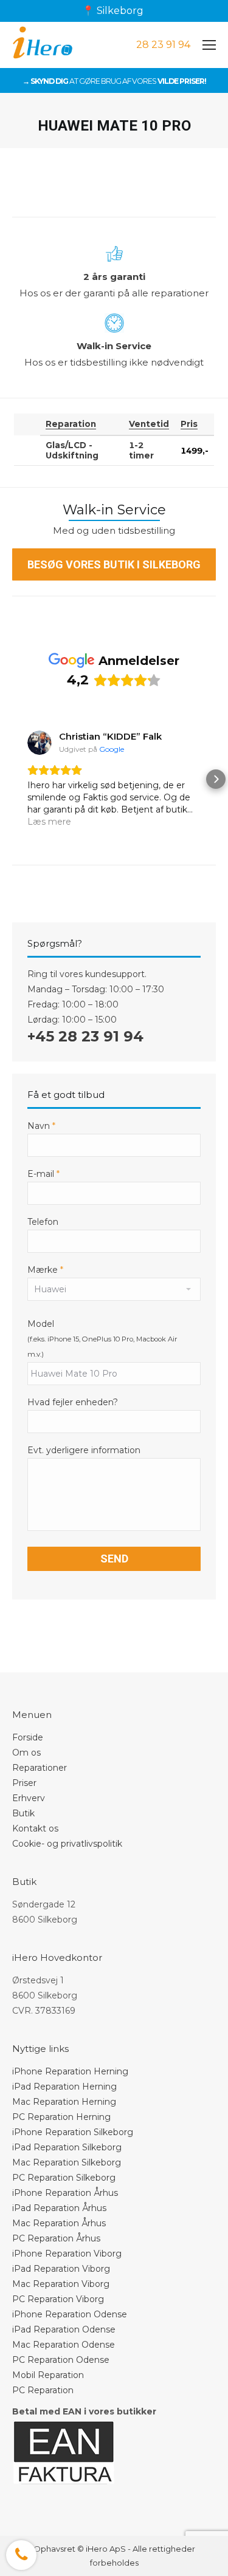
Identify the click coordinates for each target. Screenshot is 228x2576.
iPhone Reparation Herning (70, 2071)
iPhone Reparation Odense (70, 2314)
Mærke (45, 1270)
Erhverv (29, 1798)
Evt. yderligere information (84, 1450)
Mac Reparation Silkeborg (67, 2162)
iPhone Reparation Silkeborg (73, 2132)
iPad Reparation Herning (64, 2087)
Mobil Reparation (48, 2375)
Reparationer (40, 1768)
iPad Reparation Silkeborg (67, 2147)
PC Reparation (43, 2390)
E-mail (43, 1174)
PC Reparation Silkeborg (64, 2178)
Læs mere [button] (49, 822)
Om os (26, 1753)
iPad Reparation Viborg (61, 2269)
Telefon (43, 1222)
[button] (12, 779)
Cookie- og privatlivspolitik (67, 1844)
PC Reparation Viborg (58, 2299)
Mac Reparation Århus (59, 2223)
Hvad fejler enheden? (73, 1402)
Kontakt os (35, 1828)
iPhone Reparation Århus (65, 2193)
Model (41, 1324)
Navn (41, 1126)
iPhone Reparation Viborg (67, 2254)
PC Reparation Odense (61, 2360)
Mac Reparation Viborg (61, 2284)
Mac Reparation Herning (64, 2102)
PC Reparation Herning (61, 2117)
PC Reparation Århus (56, 2238)
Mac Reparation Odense (64, 2345)
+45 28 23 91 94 (85, 1036)
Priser (24, 1783)
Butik (23, 1813)
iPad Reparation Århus (59, 2208)
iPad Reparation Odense (64, 2329)
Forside (28, 1737)
